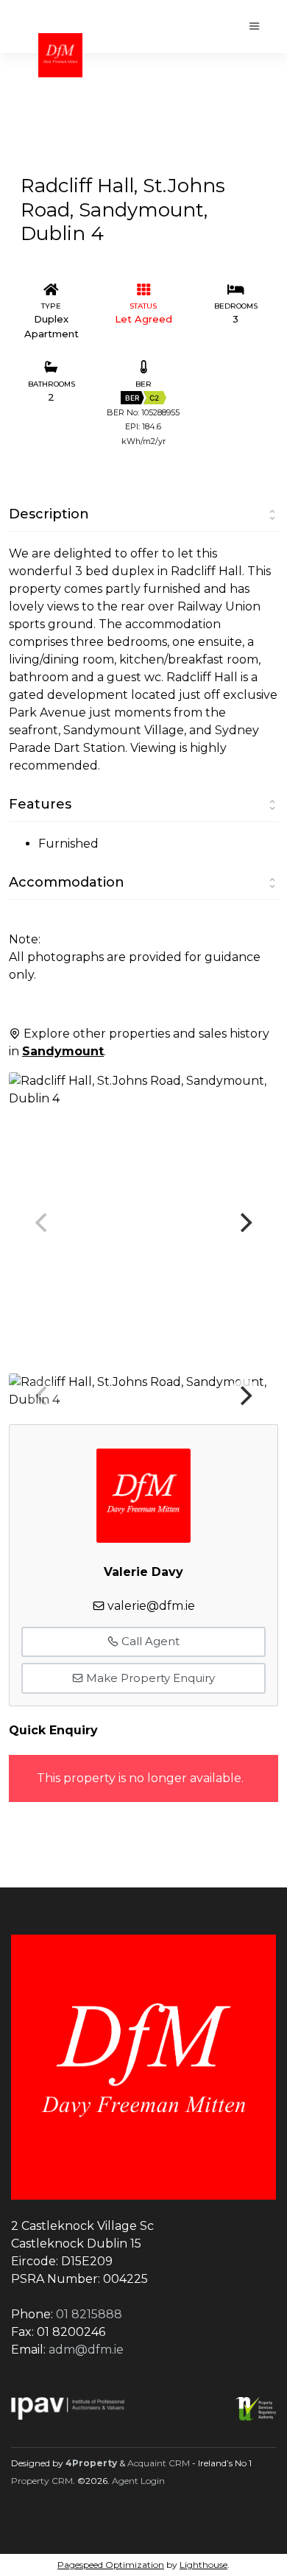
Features (40, 804)
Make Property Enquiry (149, 1678)
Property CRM (42, 2481)
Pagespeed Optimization (111, 2565)
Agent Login (138, 2481)
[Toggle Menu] (255, 27)
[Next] (244, 1222)
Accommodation (67, 882)
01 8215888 (89, 2314)
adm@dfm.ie (86, 2350)
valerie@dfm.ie (151, 1606)
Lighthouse (203, 2565)
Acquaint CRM (159, 2463)
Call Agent (149, 1641)
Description (49, 514)
